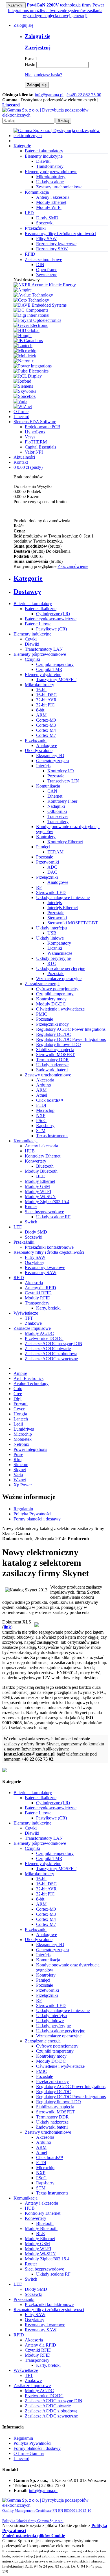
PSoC (41, 1120)
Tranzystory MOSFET (56, 680)
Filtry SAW (46, 239)
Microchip (45, 1110)
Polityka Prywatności (32, 1514)
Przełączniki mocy (52, 1024)
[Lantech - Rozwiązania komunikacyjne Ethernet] (23, 346)
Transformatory (50, 166)
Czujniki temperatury (55, 664)
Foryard (21, 1404)
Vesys (30, 437)
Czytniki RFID (38, 1293)
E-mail (31, 59)
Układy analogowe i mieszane (63, 897)
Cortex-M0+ (47, 720)
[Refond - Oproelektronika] (22, 381)
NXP (41, 1115)
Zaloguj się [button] (23, 25)
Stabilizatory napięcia (55, 1050)
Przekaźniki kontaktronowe (49, 1247)
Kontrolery (46, 837)
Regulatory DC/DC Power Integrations (71, 1039)
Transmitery (58, 821)
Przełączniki (36, 740)
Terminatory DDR (52, 1060)
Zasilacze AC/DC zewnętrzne (51, 1359)
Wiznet (20, 1480)
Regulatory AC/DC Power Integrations (71, 1029)
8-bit (40, 710)
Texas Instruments (52, 1136)
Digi (17, 1399)
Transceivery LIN (63, 781)
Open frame (47, 270)
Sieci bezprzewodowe (44, 1212)
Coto (18, 1389)
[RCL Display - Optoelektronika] (28, 376)
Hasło (30, 65)
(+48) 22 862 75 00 (84, 95)
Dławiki (43, 161)
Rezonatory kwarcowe (56, 244)
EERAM (55, 852)
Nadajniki (56, 806)
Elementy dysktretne (43, 674)
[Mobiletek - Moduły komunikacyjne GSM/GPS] (25, 356)
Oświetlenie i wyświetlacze (60, 1009)
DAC (52, 872)
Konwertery (36, 1161)
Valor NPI (34, 452)
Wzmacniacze (60, 953)
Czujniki (32, 659)
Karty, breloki (48, 1308)
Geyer (19, 1409)
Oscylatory (35, 1262)
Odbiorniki (57, 811)
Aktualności (24, 457)
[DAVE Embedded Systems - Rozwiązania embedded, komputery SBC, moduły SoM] (40, 305)
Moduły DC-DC (51, 1004)
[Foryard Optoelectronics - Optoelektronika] (37, 320)
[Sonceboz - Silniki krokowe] (25, 396)
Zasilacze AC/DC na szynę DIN (54, 1343)
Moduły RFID (38, 1298)
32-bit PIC (45, 705)
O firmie (21, 412)
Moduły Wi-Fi (49, 207)
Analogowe (47, 745)
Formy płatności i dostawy (37, 1519)
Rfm (17, 1459)
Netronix (21, 1444)
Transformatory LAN (44, 649)
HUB (30, 1151)
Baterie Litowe (38, 624)
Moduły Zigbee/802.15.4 (47, 1202)
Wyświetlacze (26, 1313)
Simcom (21, 1465)
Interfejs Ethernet (63, 908)
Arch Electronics (28, 1378)
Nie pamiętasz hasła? (43, 75)
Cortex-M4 (46, 730)
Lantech (21, 1419)
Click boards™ (50, 1100)
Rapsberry (45, 1126)
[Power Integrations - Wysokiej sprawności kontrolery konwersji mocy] (33, 366)
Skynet (20, 1470)
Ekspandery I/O (50, 756)
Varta (18, 1475)
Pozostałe (56, 776)
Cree (18, 1394)
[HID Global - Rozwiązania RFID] (27, 330)
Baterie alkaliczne (41, 609)
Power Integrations (30, 1449)
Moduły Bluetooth (41, 1171)
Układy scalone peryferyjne (61, 968)
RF (39, 887)
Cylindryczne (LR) (53, 614)
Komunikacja (48, 786)
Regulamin (23, 1509)
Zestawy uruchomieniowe (59, 187)
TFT (29, 1318)
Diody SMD (47, 218)
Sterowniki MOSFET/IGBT (73, 923)
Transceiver (58, 816)
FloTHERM (36, 442)
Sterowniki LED (51, 892)
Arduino (44, 1085)
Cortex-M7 (46, 735)
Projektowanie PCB (43, 427)
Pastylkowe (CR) (51, 629)
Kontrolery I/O (61, 771)
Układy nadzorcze (52, 1065)
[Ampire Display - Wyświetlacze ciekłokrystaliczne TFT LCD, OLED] (23, 290)
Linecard (21, 417)
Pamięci (43, 847)
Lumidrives (24, 1429)
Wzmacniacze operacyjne (59, 979)
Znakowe (33, 1323)
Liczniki (55, 948)
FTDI (41, 1105)
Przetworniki (48, 862)
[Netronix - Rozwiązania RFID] (24, 361)
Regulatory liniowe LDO (59, 1044)
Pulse (18, 1454)
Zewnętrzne (47, 275)
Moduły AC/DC (39, 1333)
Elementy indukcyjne (32, 634)
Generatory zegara (52, 761)
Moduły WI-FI (38, 1191)
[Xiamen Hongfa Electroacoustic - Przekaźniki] (23, 335)
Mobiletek (23, 1439)
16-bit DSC (46, 695)
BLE (40, 1176)
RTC (52, 963)
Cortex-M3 (46, 725)
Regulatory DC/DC (54, 1034)
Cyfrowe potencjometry (57, 989)
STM (41, 1131)
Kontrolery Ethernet (65, 842)
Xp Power (23, 1485)
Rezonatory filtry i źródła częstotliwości (49, 1252)
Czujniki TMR (49, 669)
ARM (41, 715)
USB (52, 933)
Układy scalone (50, 182)
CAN (52, 791)
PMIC (42, 1014)
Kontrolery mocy (51, 999)
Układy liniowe (50, 938)
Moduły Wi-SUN (40, 1196)
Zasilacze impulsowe (32, 1328)
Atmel (42, 1095)
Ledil (18, 1424)
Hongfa (20, 1414)
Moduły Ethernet (51, 202)
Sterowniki (57, 918)
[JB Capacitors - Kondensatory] (28, 341)
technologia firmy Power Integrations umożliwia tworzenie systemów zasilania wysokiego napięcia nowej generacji (56, 10)
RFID (19, 1278)
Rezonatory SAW (52, 249)
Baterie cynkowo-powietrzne (51, 619)
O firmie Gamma (29, 2453)
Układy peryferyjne (53, 958)
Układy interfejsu (51, 928)
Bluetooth (45, 1166)
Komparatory (59, 943)
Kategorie (22, 146)
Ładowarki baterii (52, 1070)
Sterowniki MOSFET (55, 1055)
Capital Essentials (40, 447)
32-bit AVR (46, 700)
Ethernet (55, 796)
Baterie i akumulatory (33, 604)
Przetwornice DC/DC (44, 1338)
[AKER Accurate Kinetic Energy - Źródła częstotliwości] (45, 285)
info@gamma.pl (49, 95)
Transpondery (37, 1303)
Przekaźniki (24, 1242)
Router (31, 1207)
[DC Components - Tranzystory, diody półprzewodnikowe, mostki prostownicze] (31, 310)
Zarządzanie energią (43, 984)
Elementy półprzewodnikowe (40, 654)
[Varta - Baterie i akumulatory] (20, 401)
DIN (40, 265)
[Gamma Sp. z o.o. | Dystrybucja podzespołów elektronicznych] (55, 115)
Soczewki (45, 223)
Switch (31, 1222)
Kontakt (21, 462)
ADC (52, 867)
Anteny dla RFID (40, 1288)
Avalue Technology (31, 1383)
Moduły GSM (37, 1186)
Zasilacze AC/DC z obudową (51, 1354)
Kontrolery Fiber (62, 801)
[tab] (61, 578)
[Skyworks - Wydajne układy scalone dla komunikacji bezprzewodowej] (25, 391)
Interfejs (43, 766)
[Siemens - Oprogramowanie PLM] (23, 386)
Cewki (31, 639)
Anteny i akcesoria (53, 197)
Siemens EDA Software (35, 422)
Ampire (20, 1373)
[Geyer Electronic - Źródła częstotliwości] (31, 325)
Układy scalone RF (53, 1217)
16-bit (41, 690)
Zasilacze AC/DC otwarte (48, 1349)
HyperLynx (35, 432)
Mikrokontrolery (51, 177)
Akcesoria (45, 1080)
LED (18, 1227)
